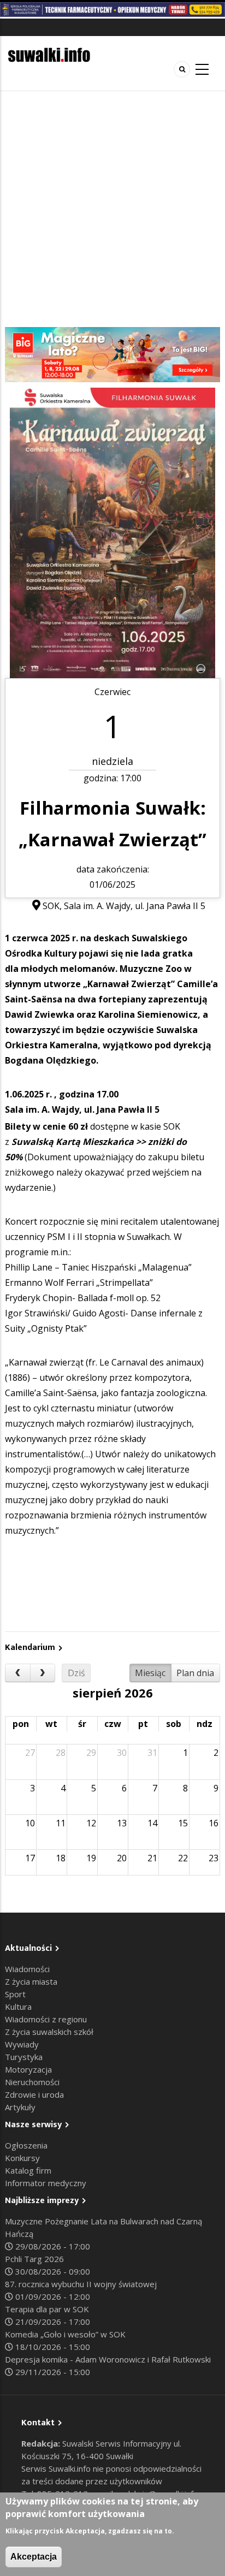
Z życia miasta (31, 1981)
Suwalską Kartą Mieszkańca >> (79, 1142)
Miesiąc (150, 1673)
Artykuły (20, 2107)
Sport (15, 1994)
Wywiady (22, 2044)
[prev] (18, 1673)
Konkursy (22, 2158)
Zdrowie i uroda (34, 2094)
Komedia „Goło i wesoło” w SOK (65, 2334)
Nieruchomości (32, 2082)
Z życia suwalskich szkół (49, 2032)
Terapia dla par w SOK (47, 2309)
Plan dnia (195, 1673)
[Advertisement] (112, 209)
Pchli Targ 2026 (34, 2259)
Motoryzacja (28, 2069)
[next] (43, 1673)
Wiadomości (27, 1969)
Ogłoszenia (26, 2145)
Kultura (18, 2007)
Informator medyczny (46, 2183)
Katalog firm (28, 2170)
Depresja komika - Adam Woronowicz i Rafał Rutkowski (108, 2359)
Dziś (76, 1673)
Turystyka (24, 2057)
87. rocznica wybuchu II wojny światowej (81, 2284)
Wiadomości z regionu (46, 2019)
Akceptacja (34, 2557)
